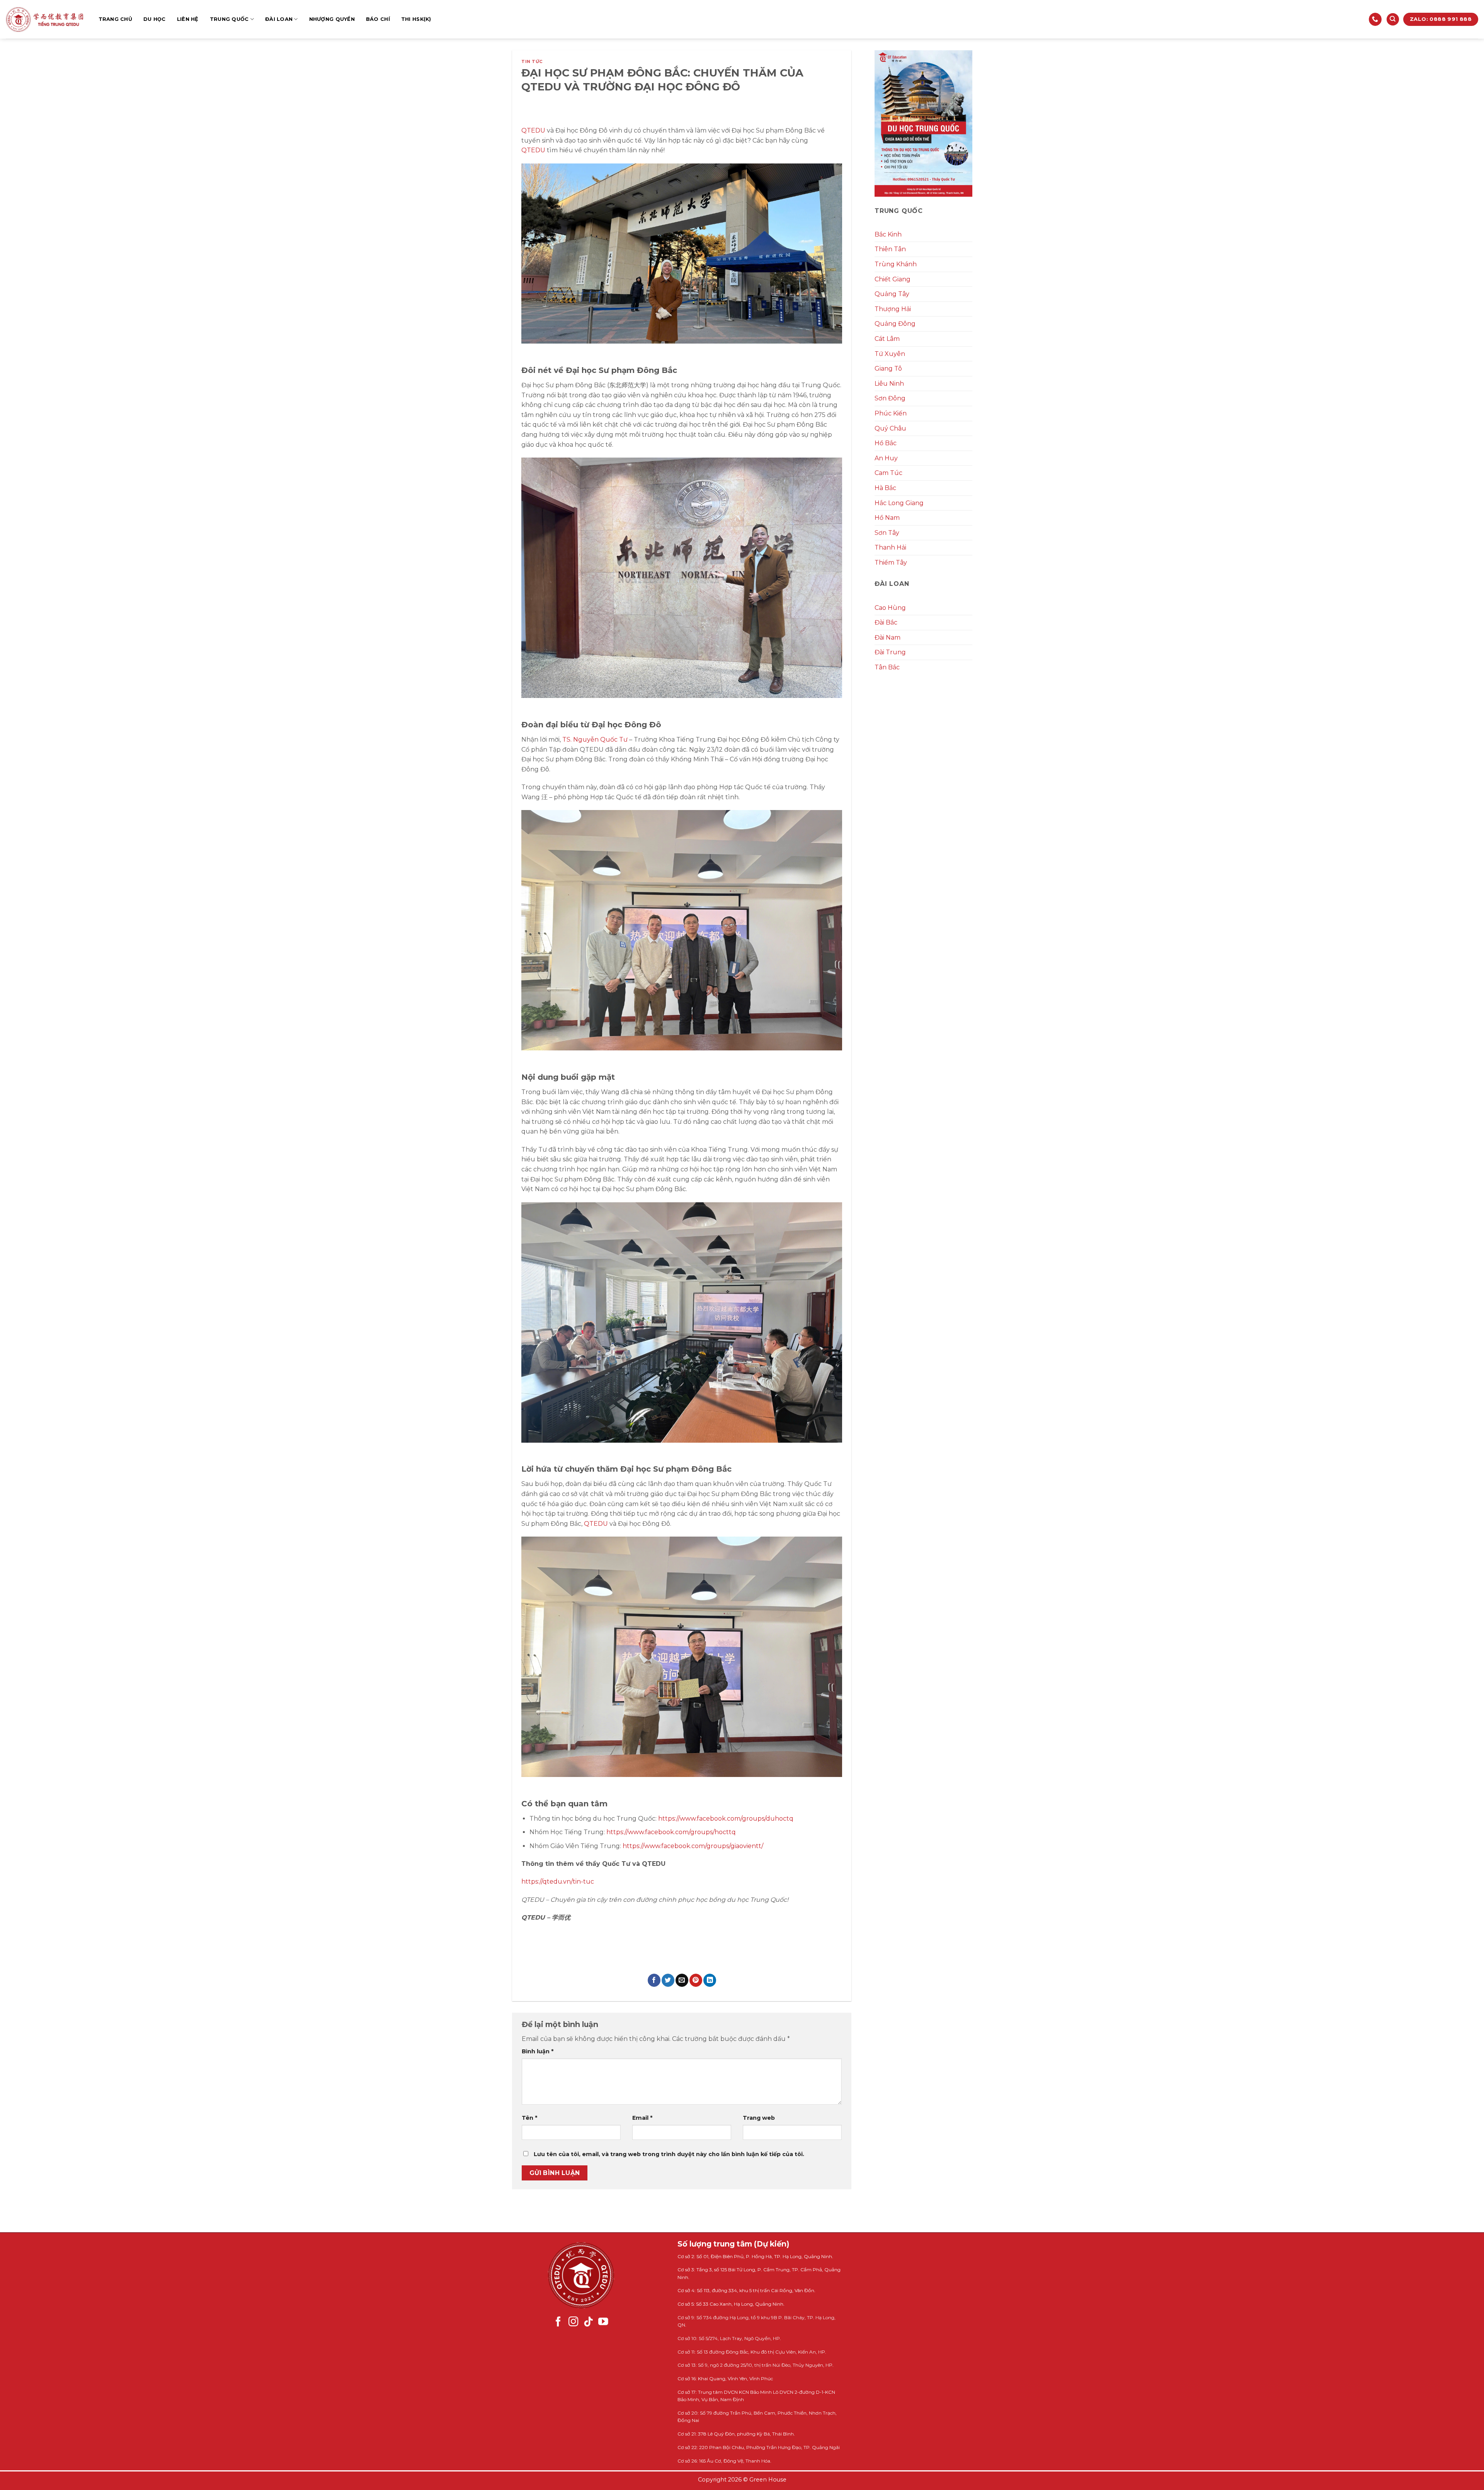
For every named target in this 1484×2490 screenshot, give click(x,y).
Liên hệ (188, 19)
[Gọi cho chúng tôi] (1375, 19)
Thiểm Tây (891, 563)
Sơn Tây (887, 533)
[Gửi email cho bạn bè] (682, 1980)
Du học (155, 19)
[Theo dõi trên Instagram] (574, 2322)
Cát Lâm (887, 339)
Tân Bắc (887, 667)
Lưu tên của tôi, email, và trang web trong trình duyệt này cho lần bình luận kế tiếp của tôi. (669, 2154)
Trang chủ (115, 19)
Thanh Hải (890, 547)
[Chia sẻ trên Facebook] (654, 1980)
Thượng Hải (893, 309)
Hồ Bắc (886, 443)
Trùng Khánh (896, 264)
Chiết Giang (893, 279)
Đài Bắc (886, 622)
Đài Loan (279, 19)
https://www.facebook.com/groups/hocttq (671, 1832)
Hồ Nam (887, 518)
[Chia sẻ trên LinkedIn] (710, 1980)
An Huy (886, 458)
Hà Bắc (885, 488)
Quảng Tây (892, 294)
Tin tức (532, 61)
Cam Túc (888, 473)
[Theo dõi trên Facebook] (558, 2322)
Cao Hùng (890, 608)
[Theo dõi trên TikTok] (589, 2322)
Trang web (759, 2118)
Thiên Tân (890, 249)
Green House (768, 2480)
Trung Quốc (229, 19)
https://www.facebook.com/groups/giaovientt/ (693, 1846)
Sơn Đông (890, 398)
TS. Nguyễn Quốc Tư (595, 740)
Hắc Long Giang (899, 503)
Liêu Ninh (889, 384)
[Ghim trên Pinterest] (696, 1980)
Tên (529, 2118)
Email (642, 2118)
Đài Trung (890, 652)
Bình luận (538, 2051)
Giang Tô (888, 368)
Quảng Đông (895, 324)
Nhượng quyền (332, 19)
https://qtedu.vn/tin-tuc (558, 1882)
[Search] (1393, 20)
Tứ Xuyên (890, 354)
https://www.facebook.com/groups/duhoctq (726, 1819)
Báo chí (378, 19)
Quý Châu (890, 428)
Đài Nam (888, 637)
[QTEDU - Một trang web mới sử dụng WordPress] (44, 20)
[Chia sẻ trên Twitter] (668, 1980)
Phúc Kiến (891, 413)
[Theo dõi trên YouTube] (603, 2322)
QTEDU (533, 130)
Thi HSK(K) (416, 19)
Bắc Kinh (888, 234)
